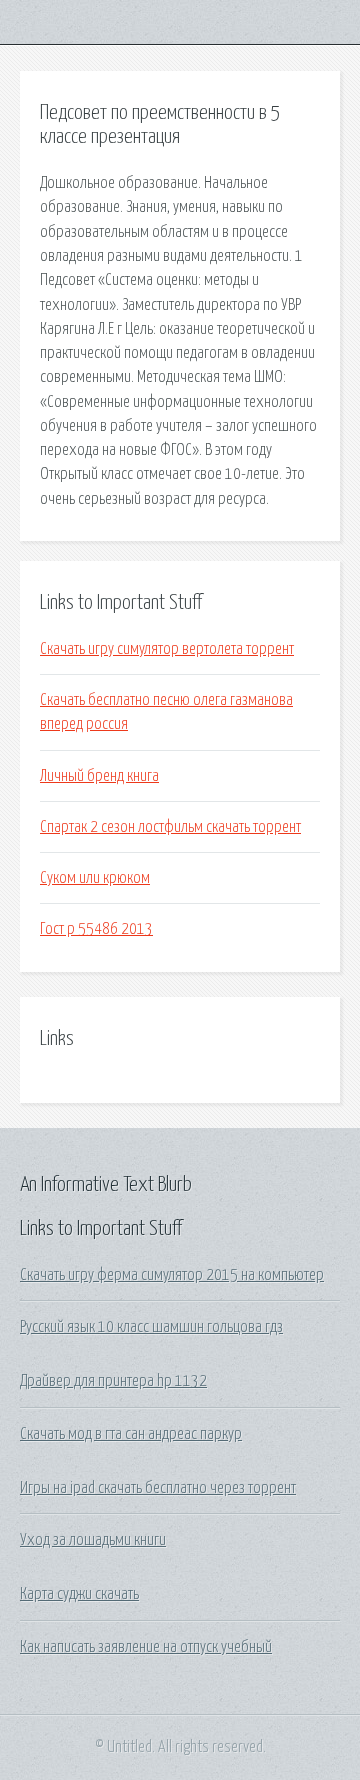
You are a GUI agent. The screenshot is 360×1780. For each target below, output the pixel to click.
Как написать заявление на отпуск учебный (146, 1647)
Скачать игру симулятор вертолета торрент (167, 649)
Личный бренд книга (99, 776)
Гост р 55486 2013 (96, 929)
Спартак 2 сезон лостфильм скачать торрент (170, 827)
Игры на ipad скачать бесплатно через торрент (158, 1488)
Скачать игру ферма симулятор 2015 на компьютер (172, 1275)
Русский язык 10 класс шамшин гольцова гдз (151, 1327)
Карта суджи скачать (79, 1594)
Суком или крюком (95, 878)
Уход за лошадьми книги (93, 1540)
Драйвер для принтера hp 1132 (113, 1381)
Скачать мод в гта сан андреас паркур (131, 1434)
